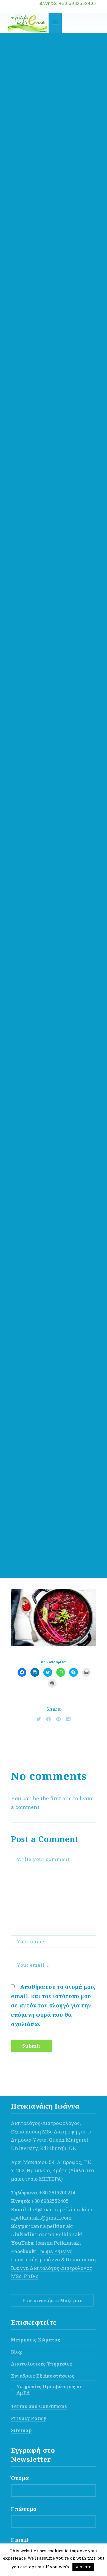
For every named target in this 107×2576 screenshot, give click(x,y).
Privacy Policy (29, 2418)
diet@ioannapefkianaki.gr (61, 2209)
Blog (17, 2352)
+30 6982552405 (78, 3)
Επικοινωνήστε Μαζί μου (52, 2300)
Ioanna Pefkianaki (60, 2234)
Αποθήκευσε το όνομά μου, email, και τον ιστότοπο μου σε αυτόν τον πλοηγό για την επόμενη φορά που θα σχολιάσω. (53, 2005)
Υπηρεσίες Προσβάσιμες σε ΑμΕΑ (49, 2390)
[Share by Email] (68, 1719)
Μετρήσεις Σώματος (36, 2340)
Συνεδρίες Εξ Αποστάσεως (43, 2376)
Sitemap (21, 2430)
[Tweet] (39, 1719)
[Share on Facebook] (49, 1719)
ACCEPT (83, 2567)
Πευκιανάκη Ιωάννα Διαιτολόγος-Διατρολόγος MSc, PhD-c (53, 2268)
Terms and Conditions (39, 2406)
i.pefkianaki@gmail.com (41, 2218)
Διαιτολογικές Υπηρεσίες (42, 2364)
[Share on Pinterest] (58, 1719)
